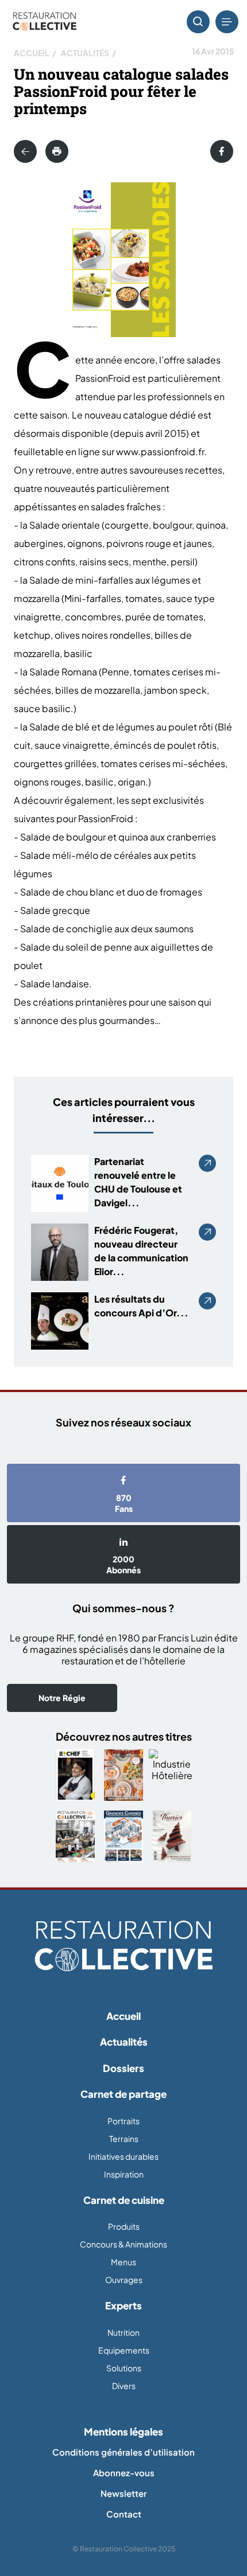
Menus (123, 2262)
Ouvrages (124, 2280)
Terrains (124, 2139)
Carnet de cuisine (124, 2200)
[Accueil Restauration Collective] (45, 22)
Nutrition (123, 2332)
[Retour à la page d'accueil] (123, 1946)
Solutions (124, 2368)
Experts (123, 2305)
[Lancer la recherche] (198, 22)
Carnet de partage (123, 2094)
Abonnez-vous (124, 2473)
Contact (124, 2514)
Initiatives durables (123, 2156)
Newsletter (123, 2493)
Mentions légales (123, 2432)
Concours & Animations (123, 2244)
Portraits (123, 2121)
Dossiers (123, 2068)
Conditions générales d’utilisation (123, 2452)
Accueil (32, 53)
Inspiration (124, 2174)
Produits (124, 2226)
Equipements (124, 2350)
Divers (124, 2386)
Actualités (85, 53)
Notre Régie (62, 1698)
